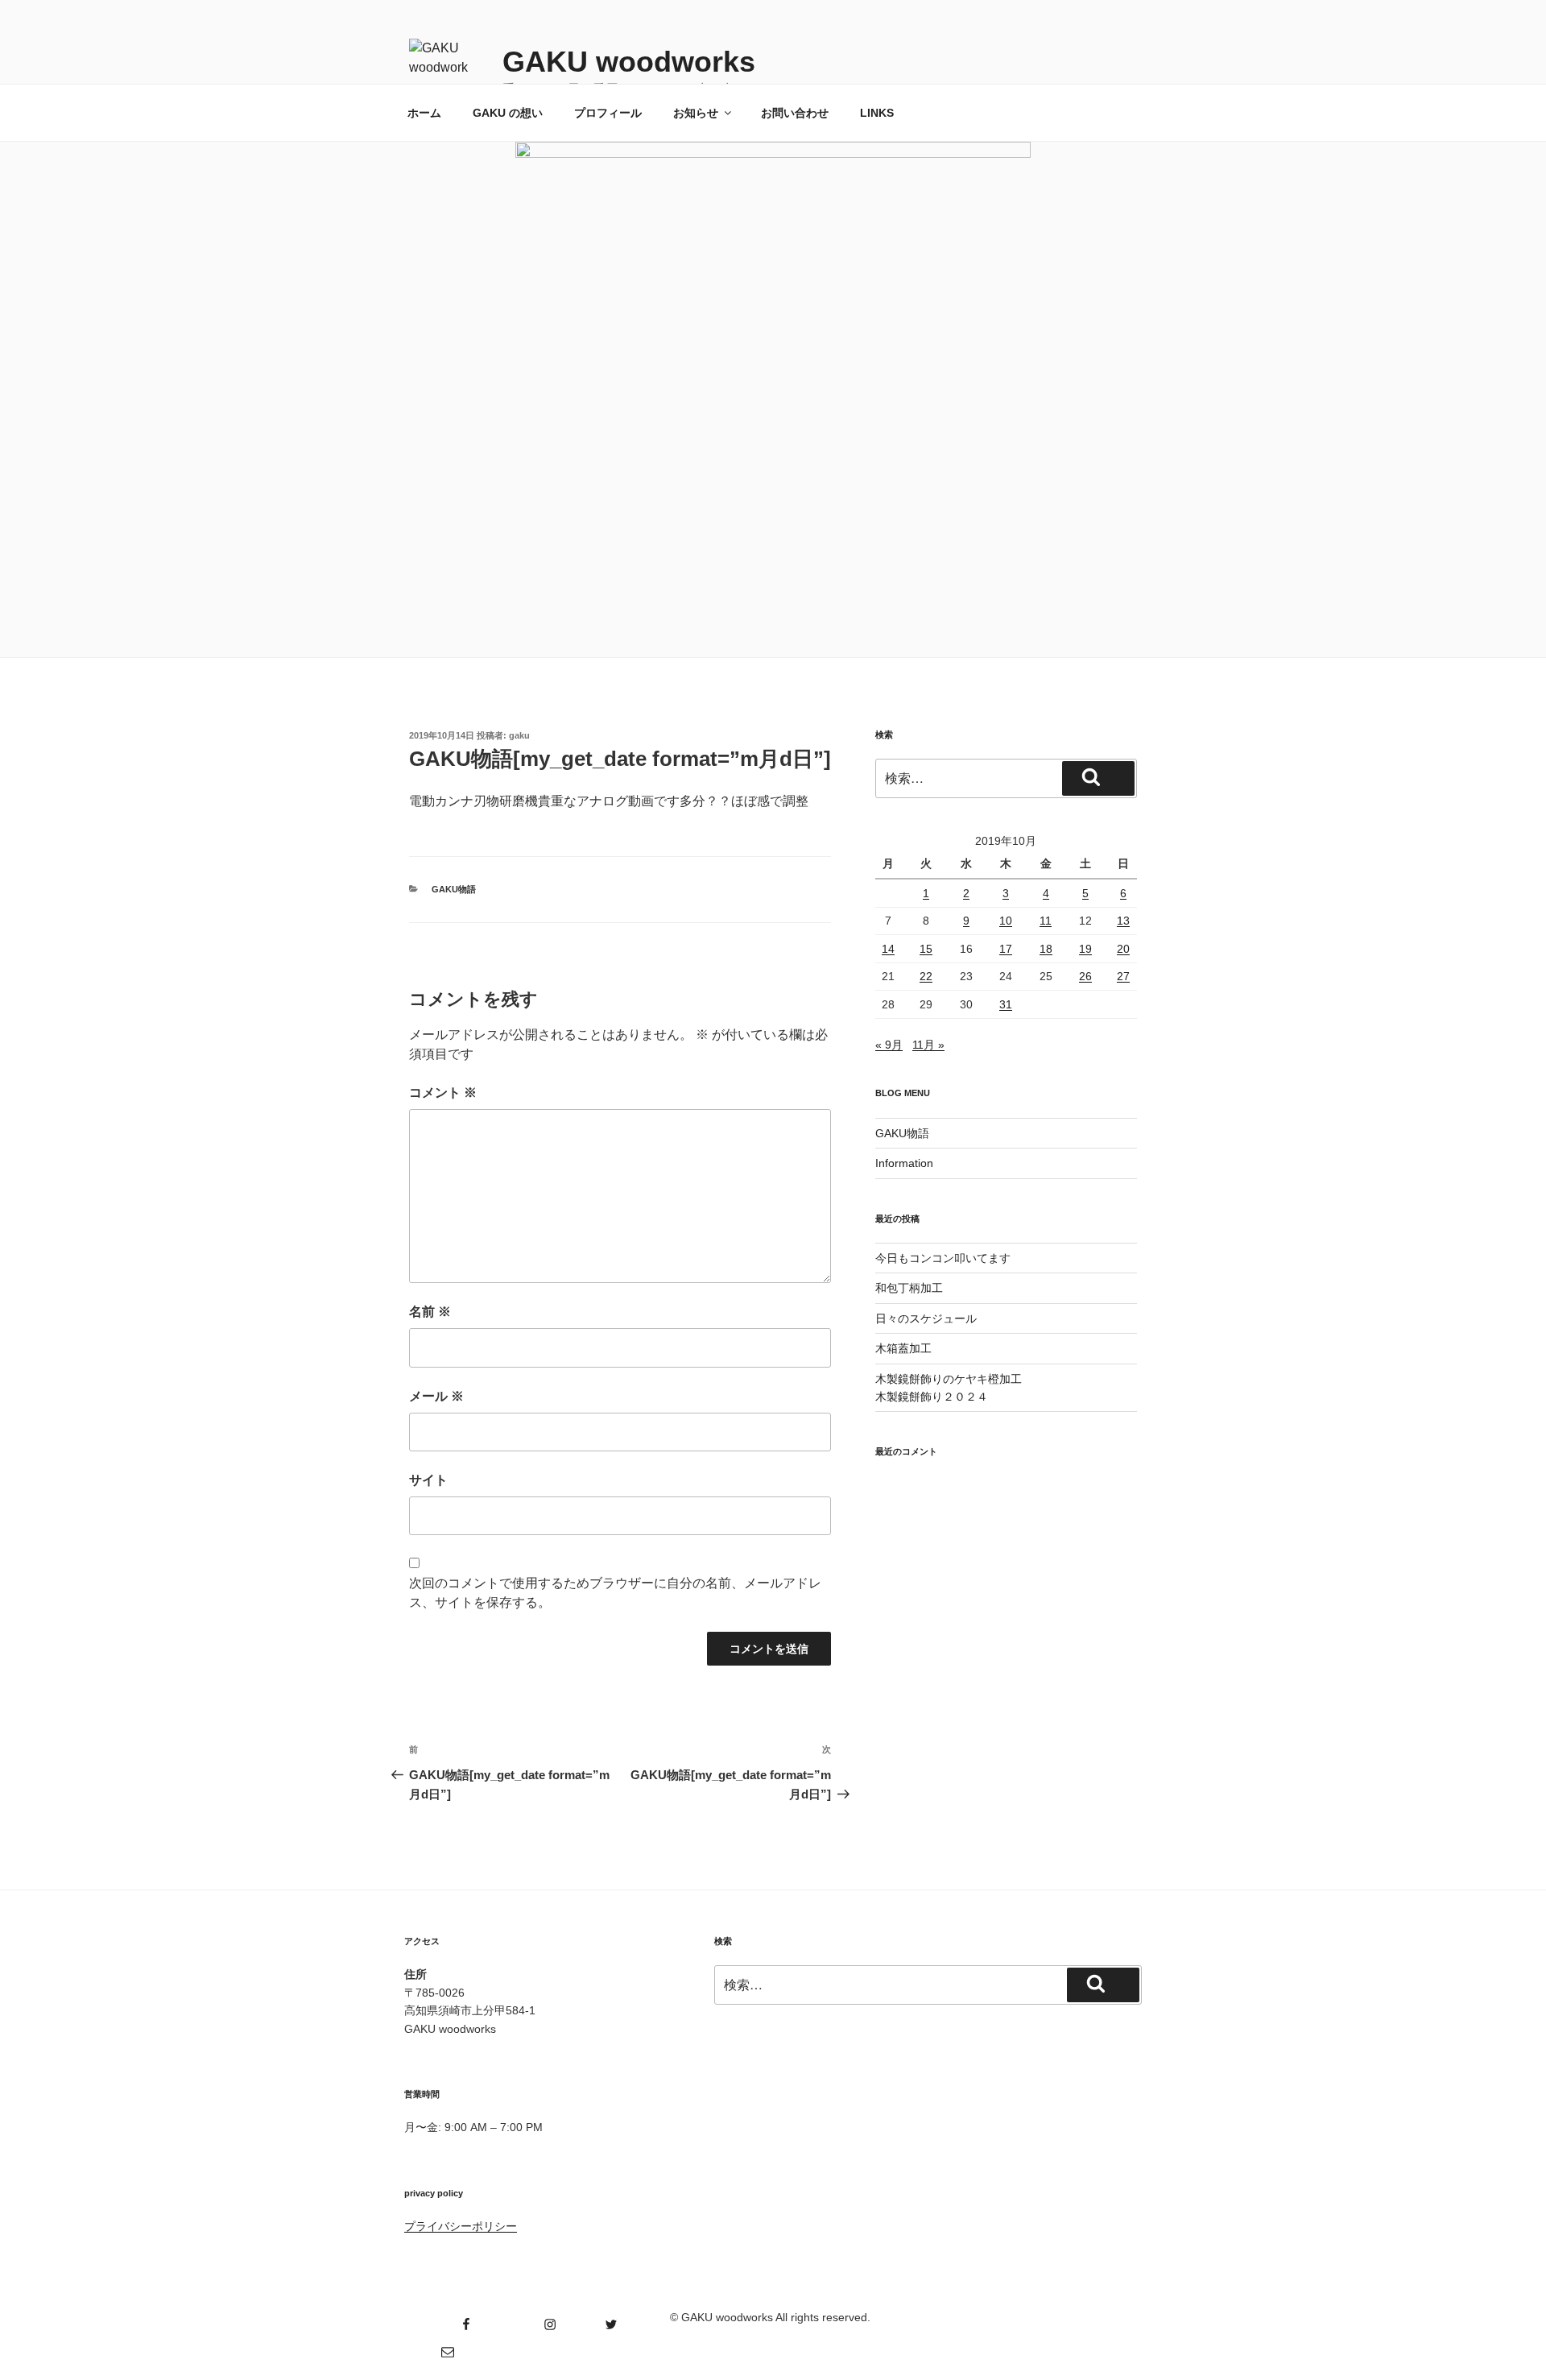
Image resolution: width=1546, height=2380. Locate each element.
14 (888, 949)
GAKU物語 (454, 889)
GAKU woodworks (629, 62)
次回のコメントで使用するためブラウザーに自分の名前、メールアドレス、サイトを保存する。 (615, 1593)
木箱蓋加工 (903, 1348)
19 (1085, 949)
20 (1123, 949)
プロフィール (608, 113)
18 (1046, 949)
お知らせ (696, 113)
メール (436, 1396)
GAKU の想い (508, 113)
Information (904, 1163)
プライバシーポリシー (461, 2226)
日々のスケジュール (926, 1318)
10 (1006, 921)
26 (1085, 976)
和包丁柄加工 (909, 1288)
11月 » (928, 1045)
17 (1006, 949)
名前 (430, 1312)
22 (926, 976)
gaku (519, 735)
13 (1123, 921)
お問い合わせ (795, 113)
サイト (428, 1480)
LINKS (877, 113)
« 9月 (889, 1045)
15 (926, 949)
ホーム (424, 113)
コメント (443, 1093)
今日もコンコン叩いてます (943, 1258)
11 (1046, 921)
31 (1006, 1004)
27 (1123, 976)
